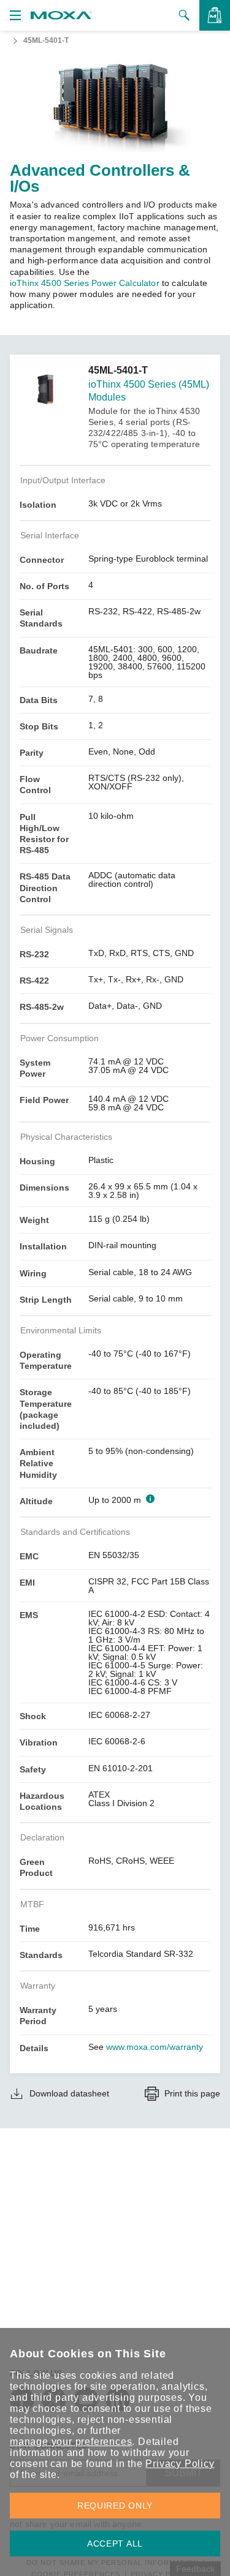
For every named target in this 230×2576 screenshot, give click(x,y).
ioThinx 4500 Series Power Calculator (85, 283)
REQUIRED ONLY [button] (115, 2506)
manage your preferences (71, 2442)
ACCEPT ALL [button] (115, 2544)
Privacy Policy (180, 2464)
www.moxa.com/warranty (155, 2047)
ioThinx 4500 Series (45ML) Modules (149, 391)
